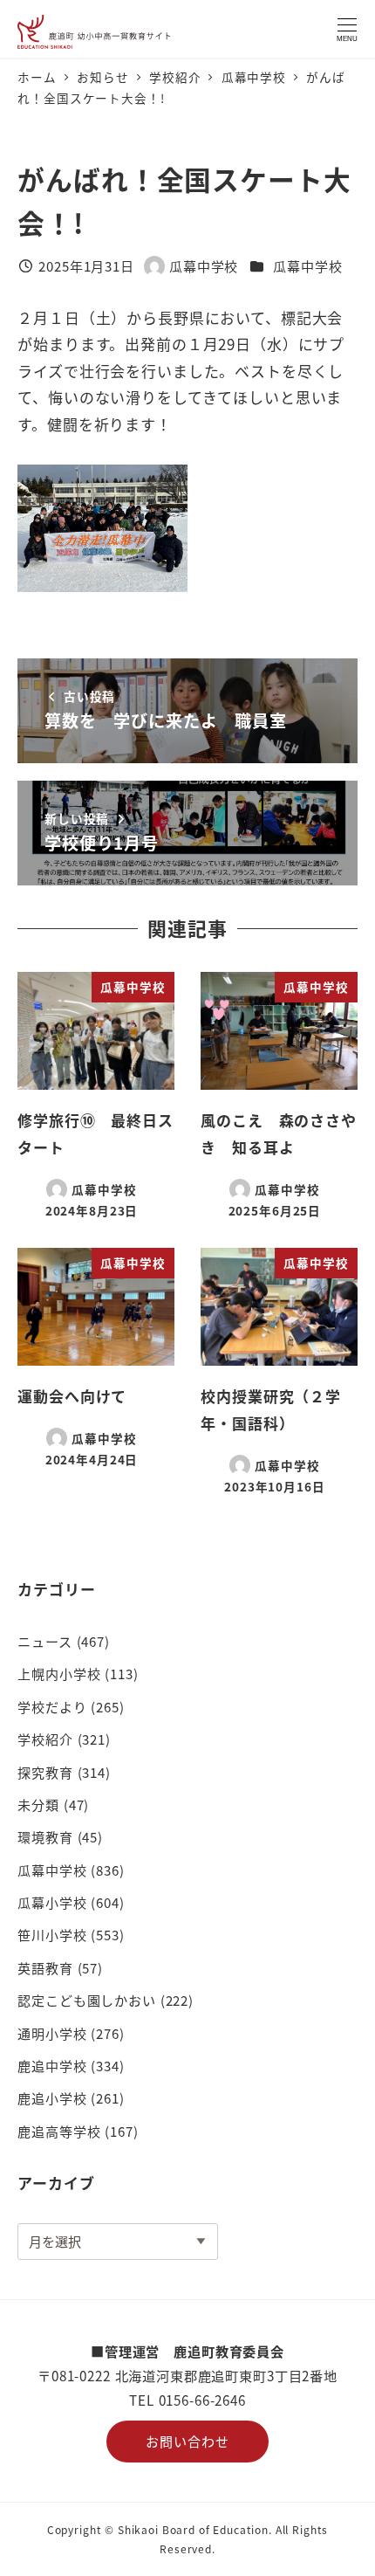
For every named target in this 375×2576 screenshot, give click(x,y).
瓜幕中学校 (307, 265)
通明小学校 (52, 2033)
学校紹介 (45, 1739)
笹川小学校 (52, 1934)
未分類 (38, 1804)
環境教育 (45, 1836)
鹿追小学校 (52, 2097)
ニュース (44, 1641)
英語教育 (45, 1967)
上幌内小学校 (59, 1673)
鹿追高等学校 (59, 2131)
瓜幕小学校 (52, 1902)
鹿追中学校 (52, 2065)
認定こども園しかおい (87, 2000)
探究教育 (45, 1772)
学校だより (52, 1706)
